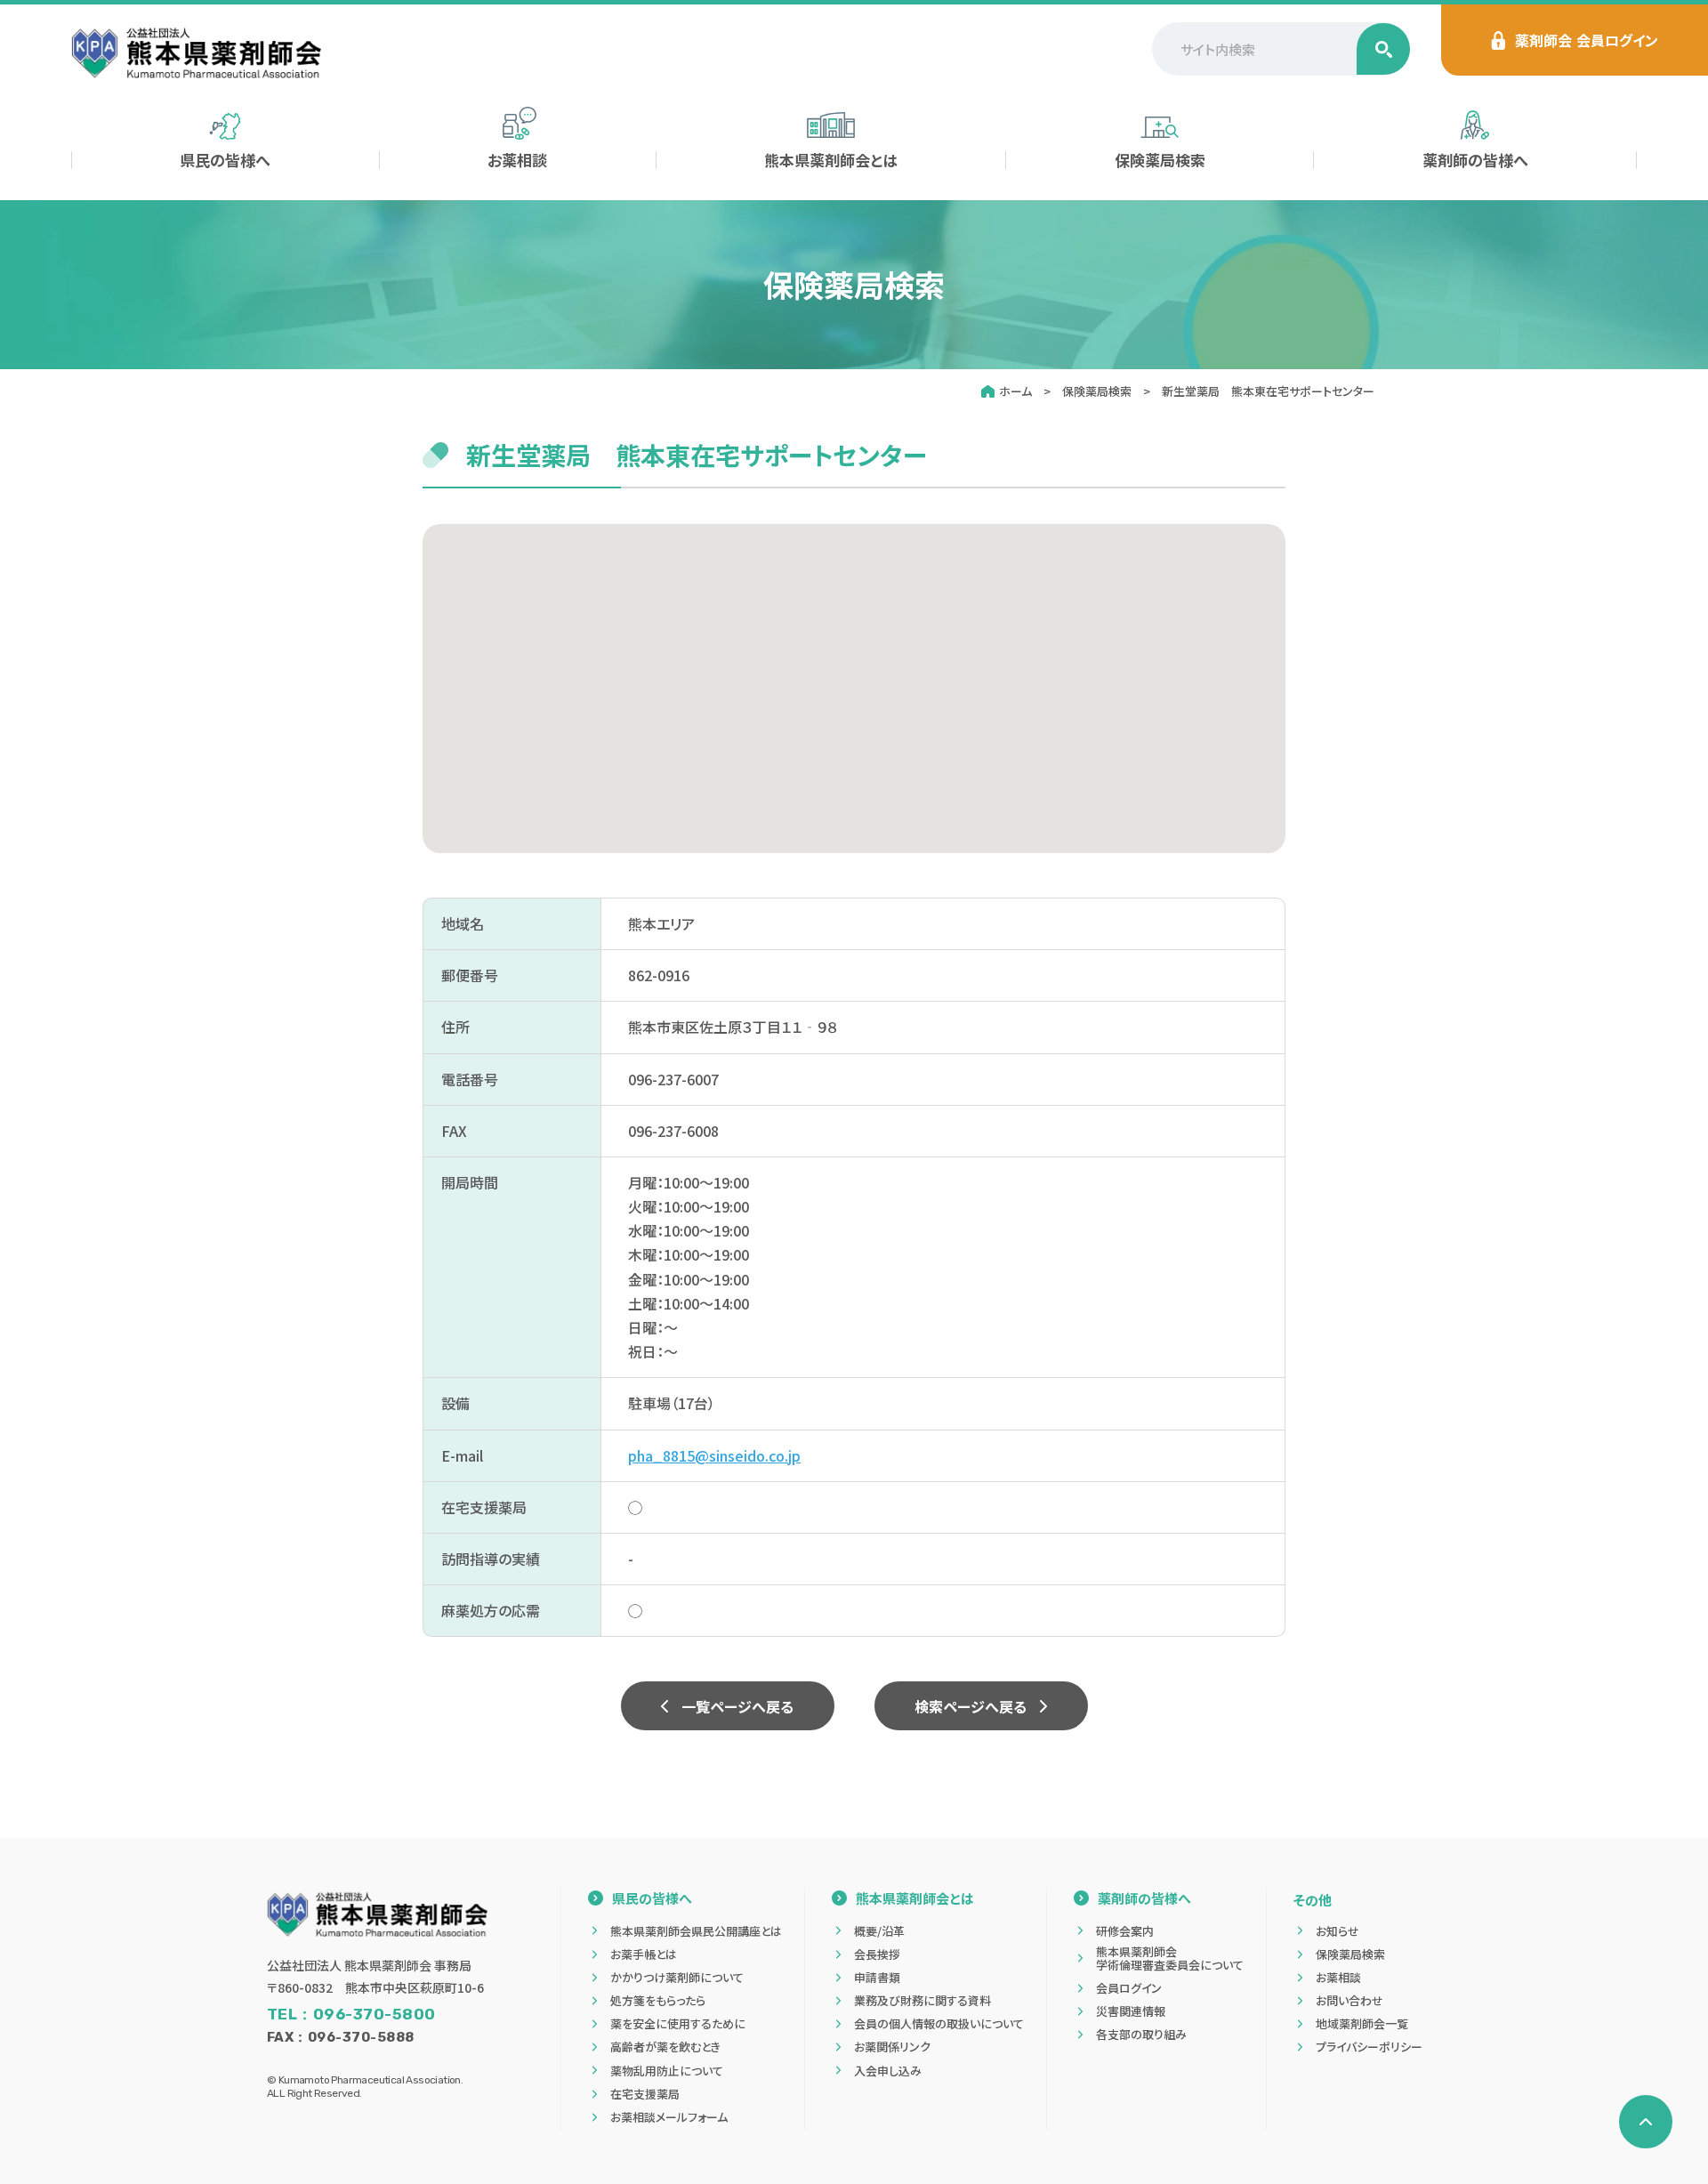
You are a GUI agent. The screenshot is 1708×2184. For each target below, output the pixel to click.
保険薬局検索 (1097, 391)
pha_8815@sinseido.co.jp (714, 1455)
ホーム (1015, 391)
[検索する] (1383, 49)
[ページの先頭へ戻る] (1646, 2122)
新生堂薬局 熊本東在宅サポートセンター (1268, 391)
